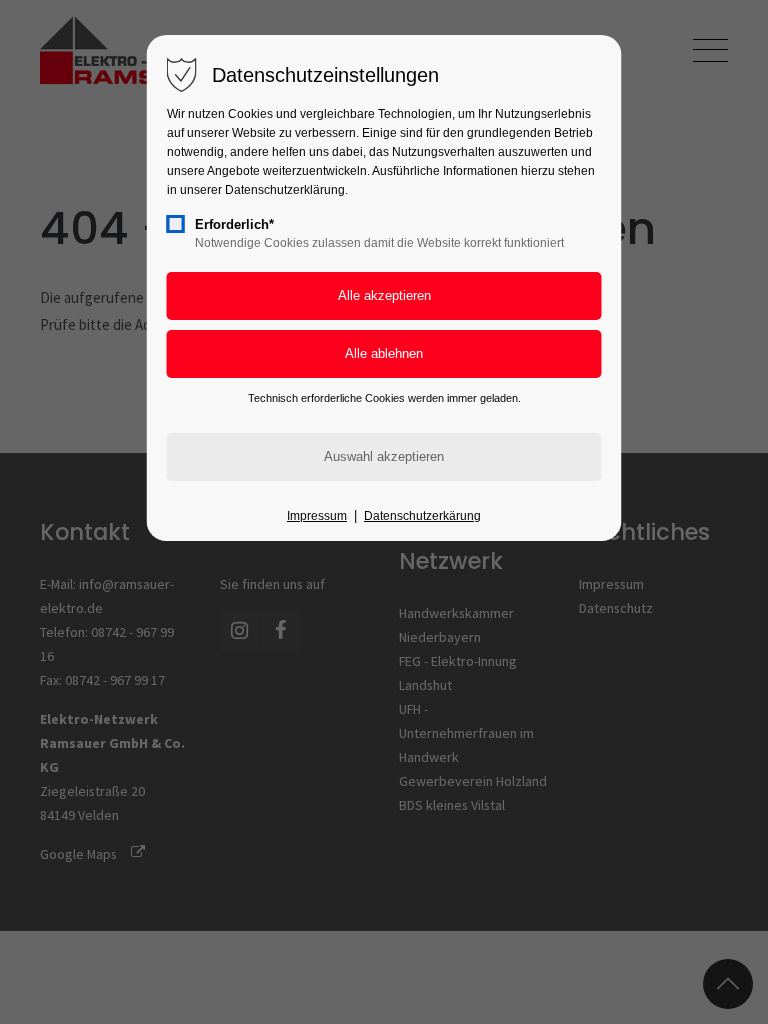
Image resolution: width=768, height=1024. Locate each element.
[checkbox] (176, 224)
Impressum (317, 516)
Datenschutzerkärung (422, 516)
